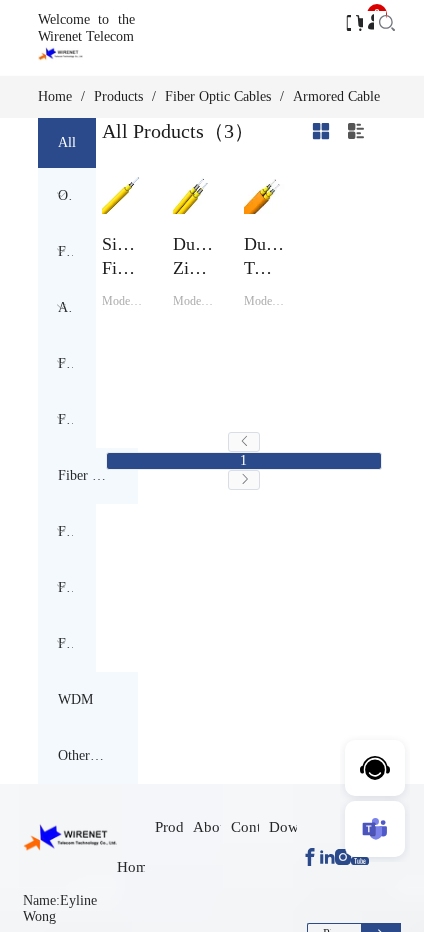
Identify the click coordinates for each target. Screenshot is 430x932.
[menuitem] (67, 196)
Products (118, 96)
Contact (255, 827)
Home (55, 96)
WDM (75, 699)
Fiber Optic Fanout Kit (82, 475)
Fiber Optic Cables (218, 96)
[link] (55, 97)
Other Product (82, 755)
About (212, 827)
